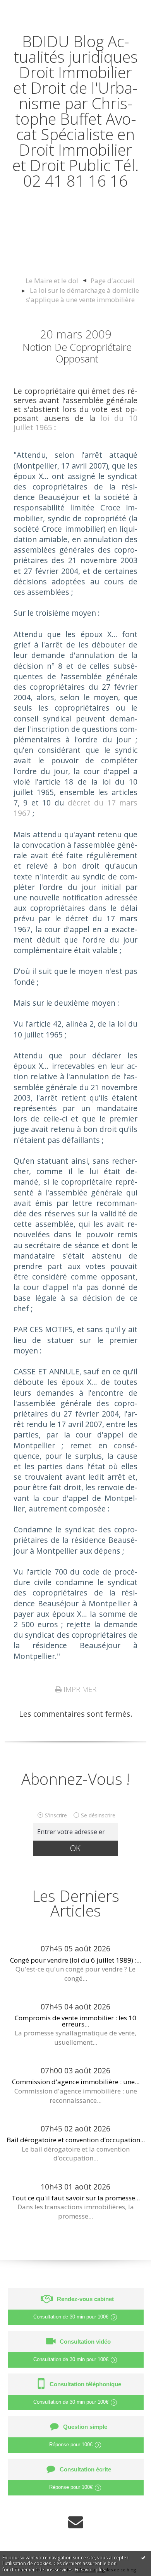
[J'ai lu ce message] (143, 2557)
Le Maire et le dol (52, 281)
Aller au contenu (34, 8)
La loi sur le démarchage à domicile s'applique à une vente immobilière (82, 295)
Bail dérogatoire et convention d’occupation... (76, 2140)
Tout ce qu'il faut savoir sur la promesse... (76, 2198)
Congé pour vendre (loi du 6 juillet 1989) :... (75, 1960)
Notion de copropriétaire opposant (77, 353)
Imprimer (79, 1689)
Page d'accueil (113, 281)
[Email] (76, 2521)
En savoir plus (90, 2570)
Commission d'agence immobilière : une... (76, 2082)
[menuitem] (56, 281)
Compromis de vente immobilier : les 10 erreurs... (75, 2021)
